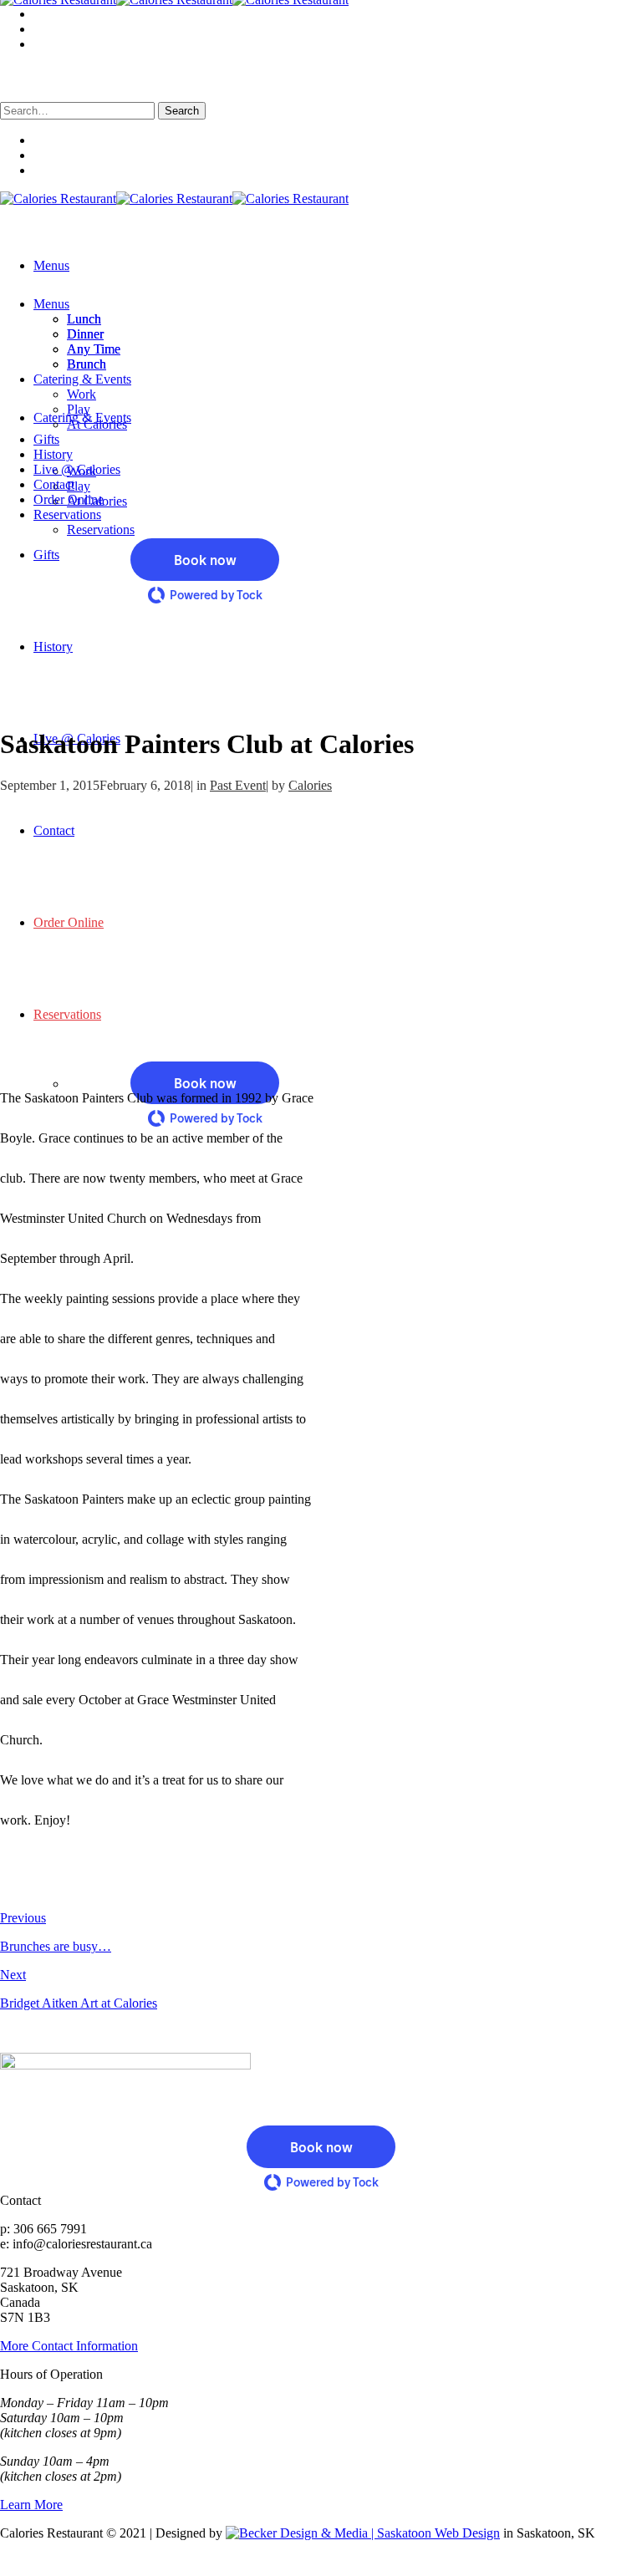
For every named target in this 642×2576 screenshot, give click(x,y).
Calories (310, 785)
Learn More (31, 2505)
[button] (205, 1083)
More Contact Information (69, 2346)
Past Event (238, 785)
